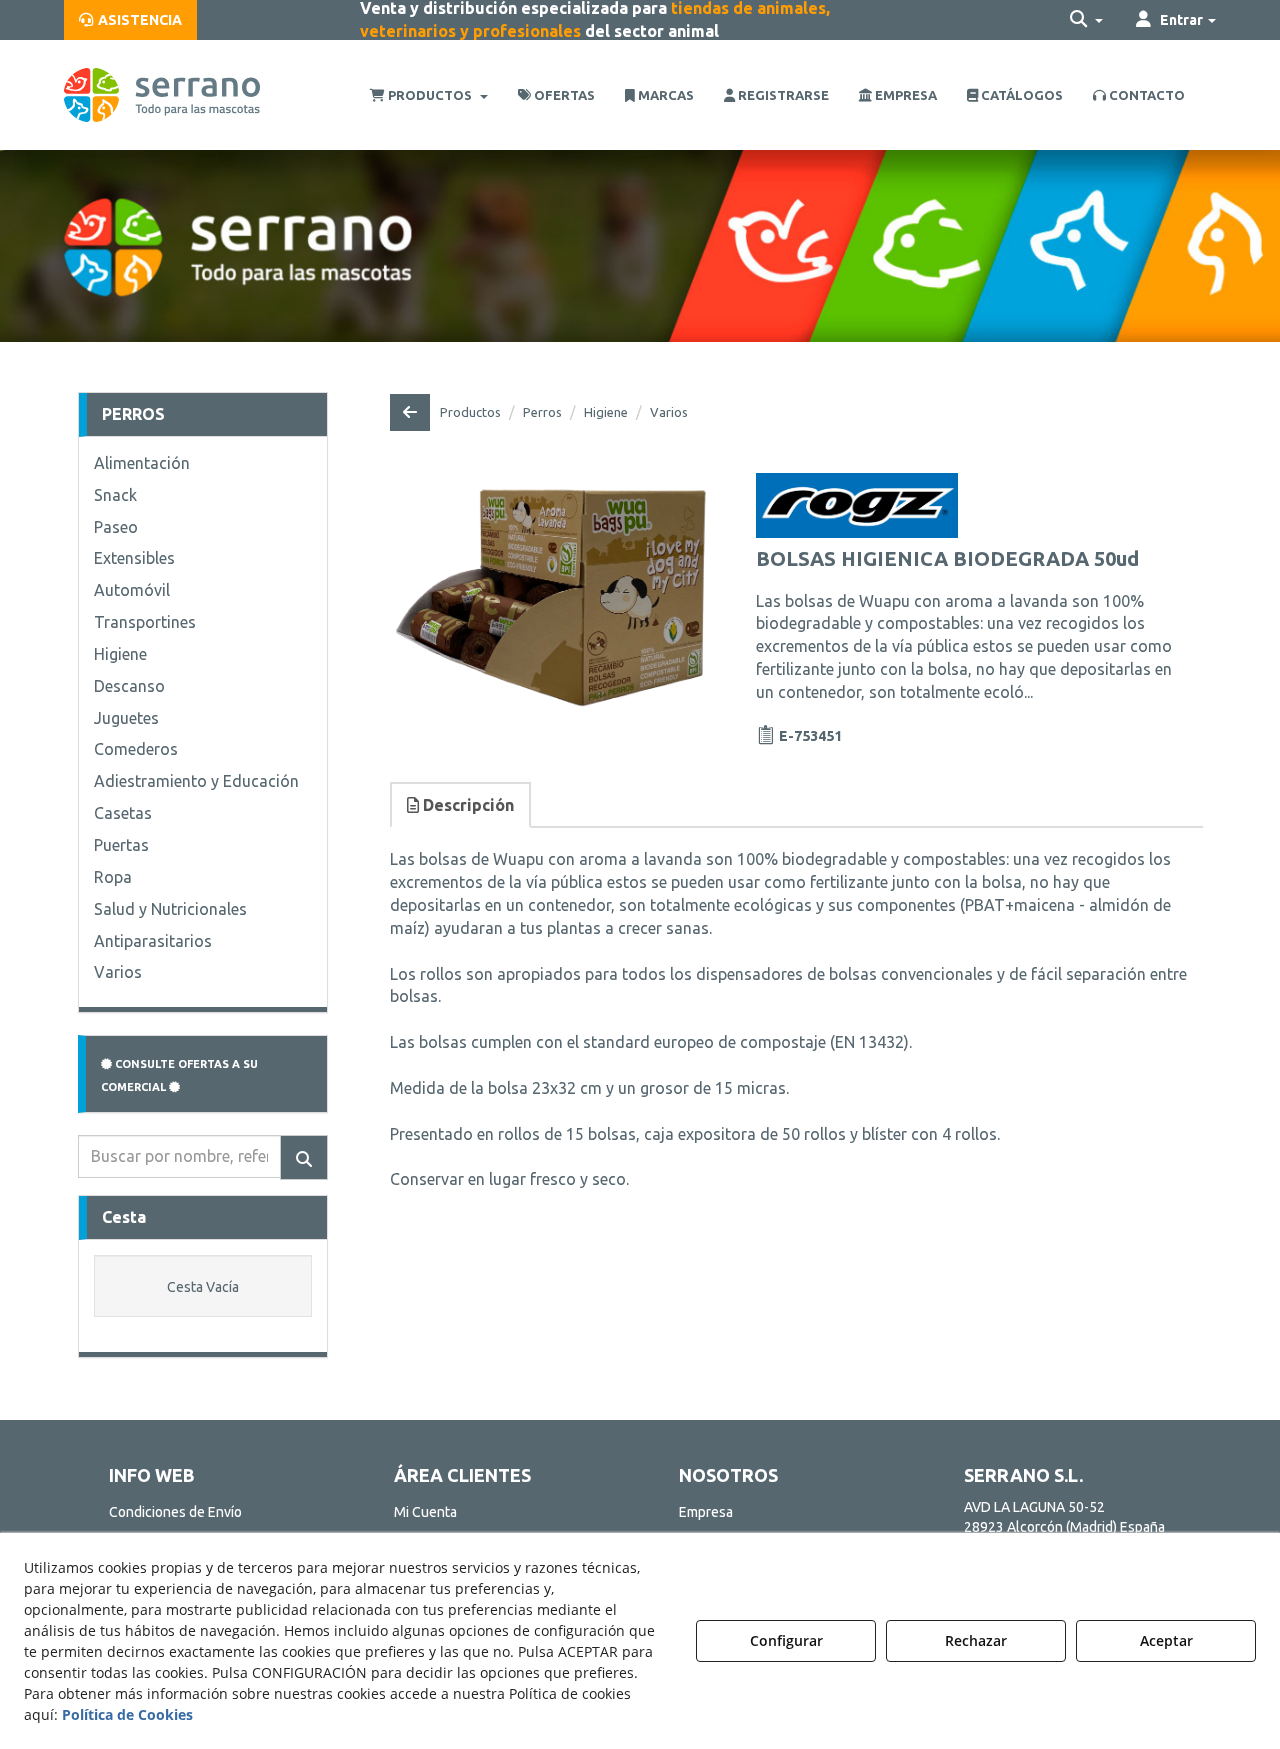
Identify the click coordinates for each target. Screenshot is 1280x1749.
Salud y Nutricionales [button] (170, 909)
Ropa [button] (113, 877)
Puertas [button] (121, 845)
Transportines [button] (145, 622)
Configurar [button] (786, 1640)
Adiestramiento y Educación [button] (196, 781)
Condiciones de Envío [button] (175, 1512)
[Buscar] (304, 1157)
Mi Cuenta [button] (425, 1512)
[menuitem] (130, 20)
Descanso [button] (129, 686)
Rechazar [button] (976, 1640)
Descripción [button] (466, 805)
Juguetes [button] (126, 718)
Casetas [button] (123, 813)
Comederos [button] (136, 749)
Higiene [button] (120, 654)
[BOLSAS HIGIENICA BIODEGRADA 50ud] (550, 591)
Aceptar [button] (1166, 1640)
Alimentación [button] (142, 463)
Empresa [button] (706, 1512)
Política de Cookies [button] (127, 1714)
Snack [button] (115, 495)
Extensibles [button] (134, 558)
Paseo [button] (116, 527)
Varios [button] (118, 972)
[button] (130, 20)
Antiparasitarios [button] (153, 941)
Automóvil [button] (132, 590)
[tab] (461, 805)
